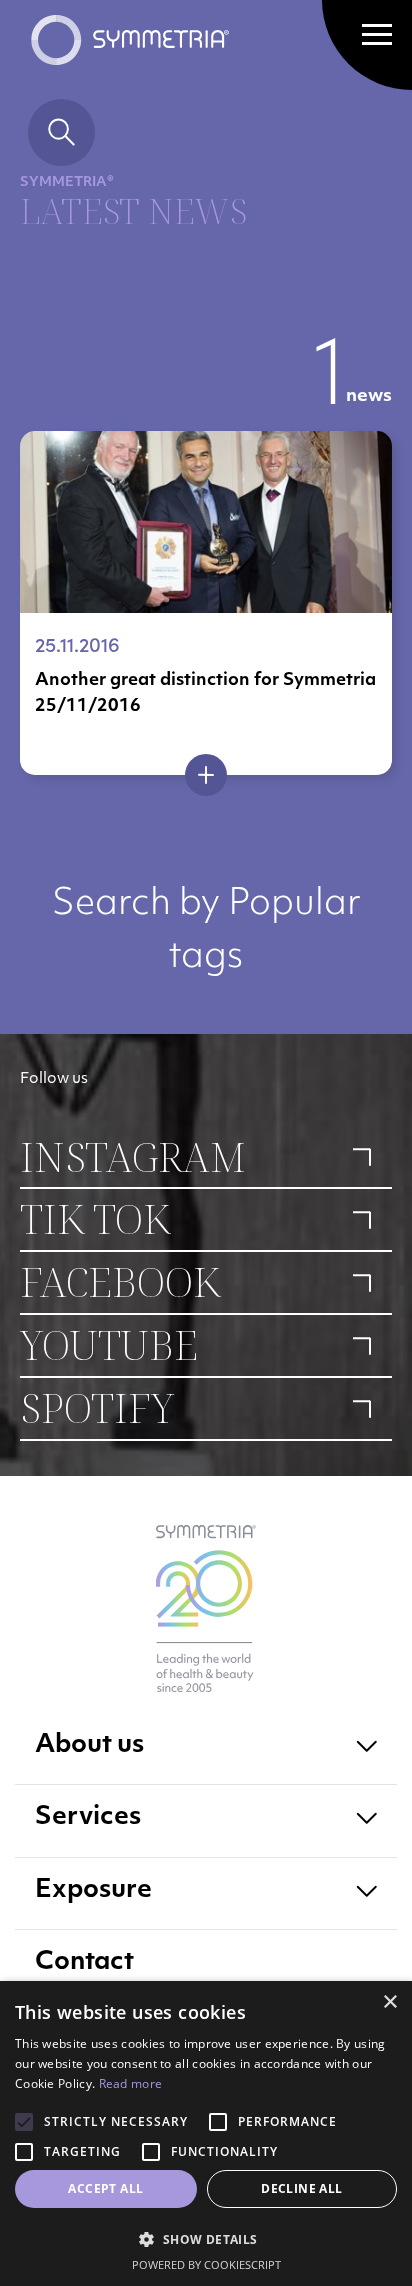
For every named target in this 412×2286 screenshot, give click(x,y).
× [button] (389, 2002)
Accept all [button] (105, 2188)
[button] (206, 2239)
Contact (84, 1962)
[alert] (206, 2133)
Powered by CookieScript (206, 2264)
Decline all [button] (301, 2188)
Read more (131, 2083)
